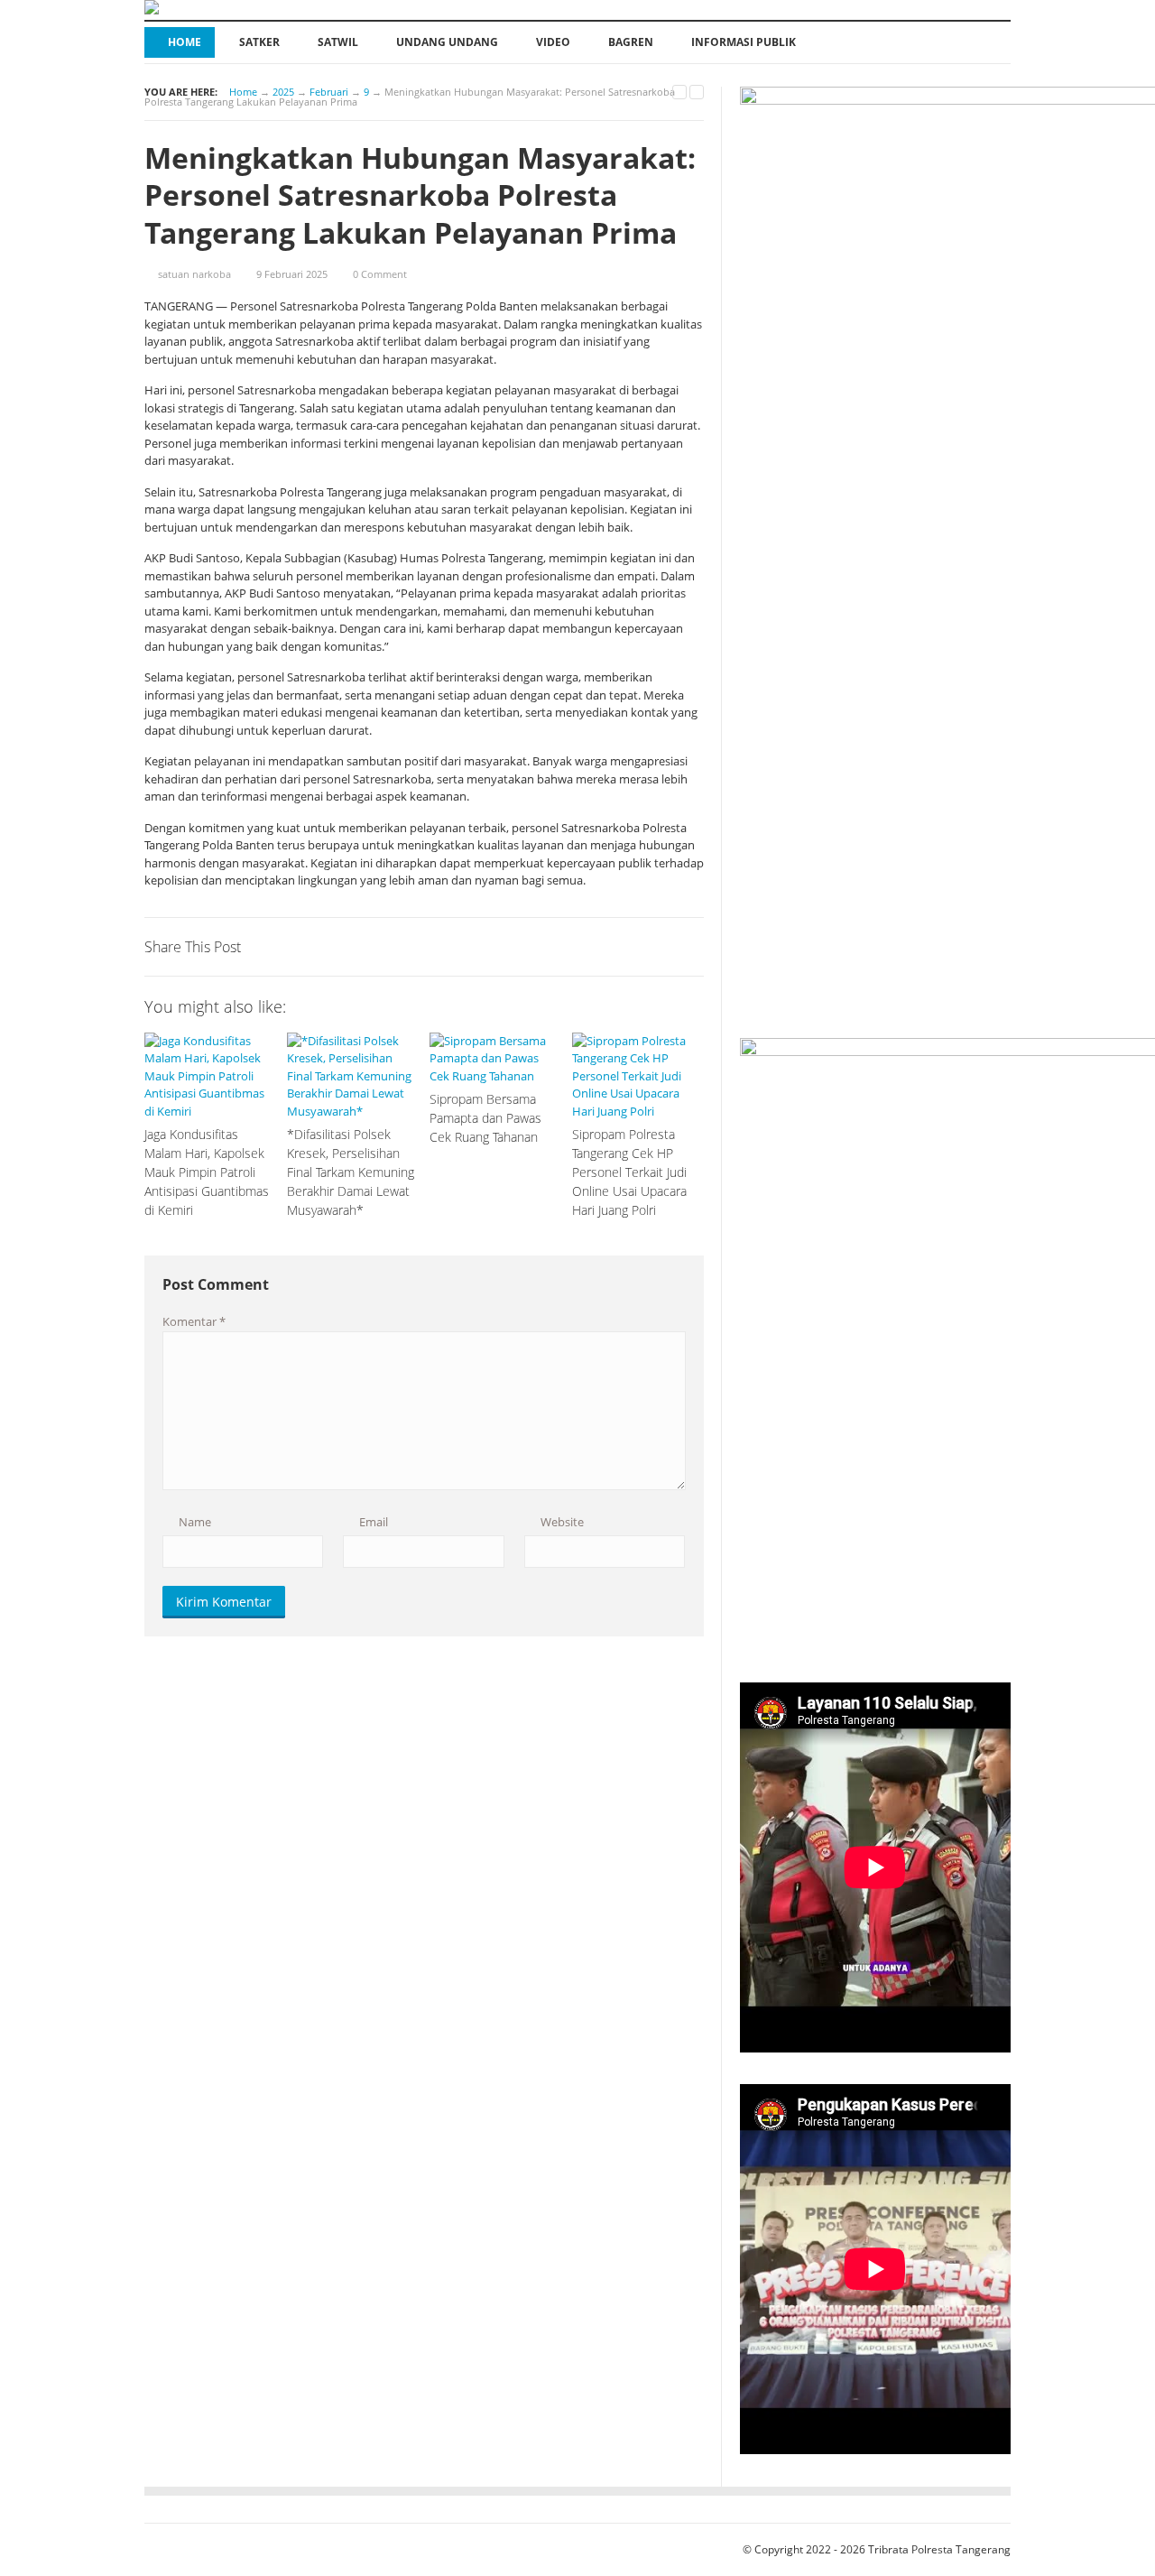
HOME (185, 42)
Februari (329, 92)
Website (561, 1522)
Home (243, 92)
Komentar (194, 1321)
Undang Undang (447, 42)
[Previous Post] (679, 92)
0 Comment (380, 274)
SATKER (259, 42)
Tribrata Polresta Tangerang (939, 2549)
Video (553, 42)
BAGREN (631, 42)
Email (372, 1522)
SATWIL (338, 42)
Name (194, 1522)
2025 (283, 92)
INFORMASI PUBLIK (744, 42)
